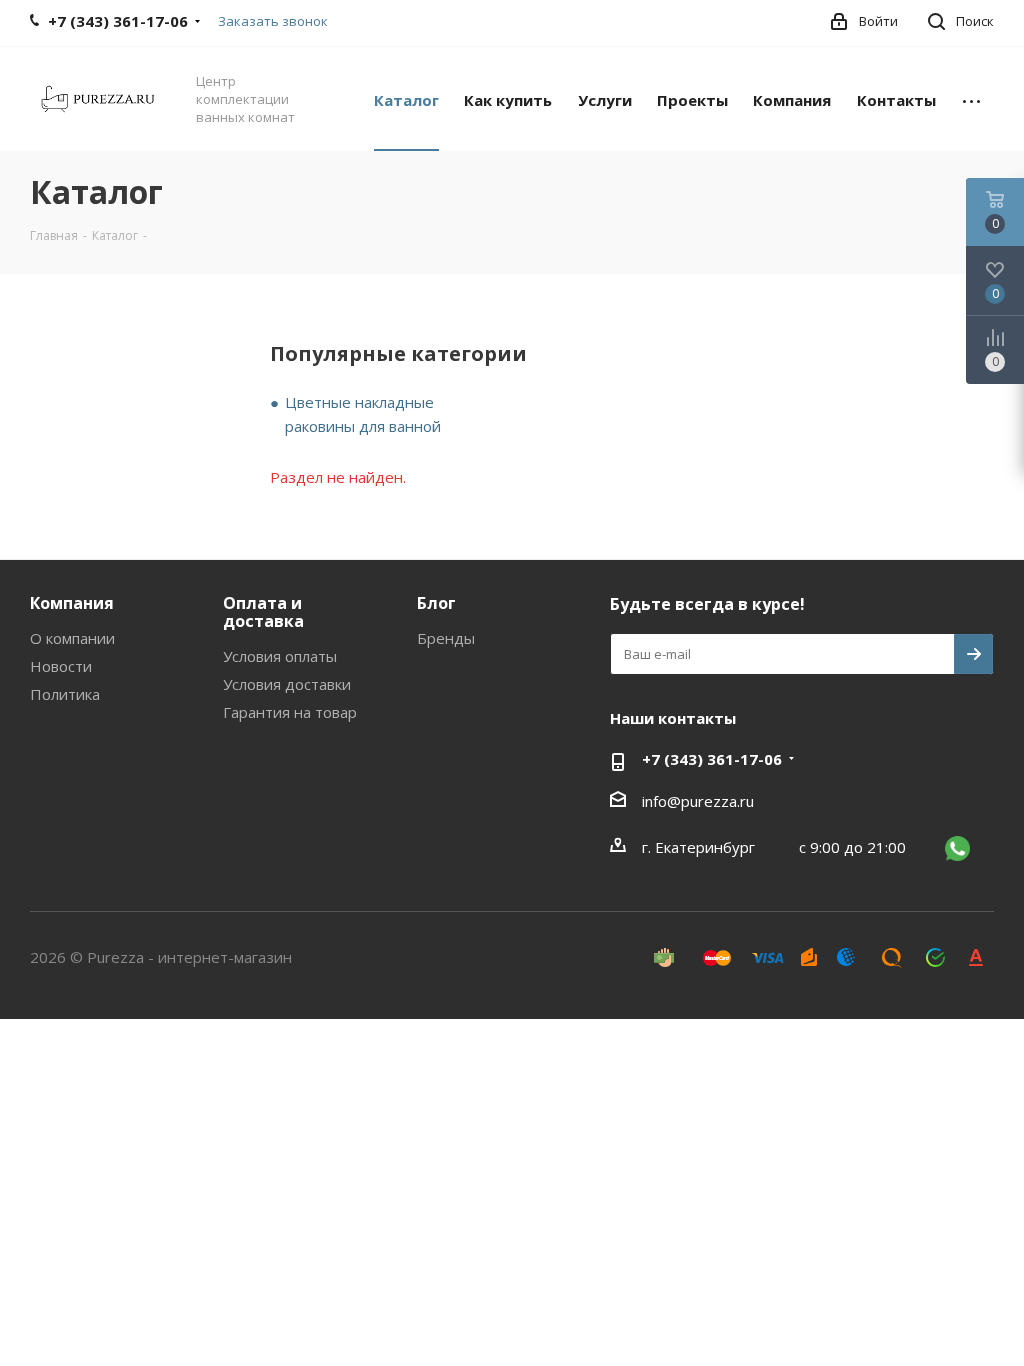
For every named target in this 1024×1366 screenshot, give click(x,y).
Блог (436, 603)
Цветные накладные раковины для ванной (363, 414)
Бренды (446, 638)
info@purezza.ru (698, 801)
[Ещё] (971, 99)
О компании (72, 638)
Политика (65, 694)
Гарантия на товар (290, 712)
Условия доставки (287, 684)
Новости (61, 666)
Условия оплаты (280, 656)
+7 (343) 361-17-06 (712, 759)
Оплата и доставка (263, 612)
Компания (72, 603)
